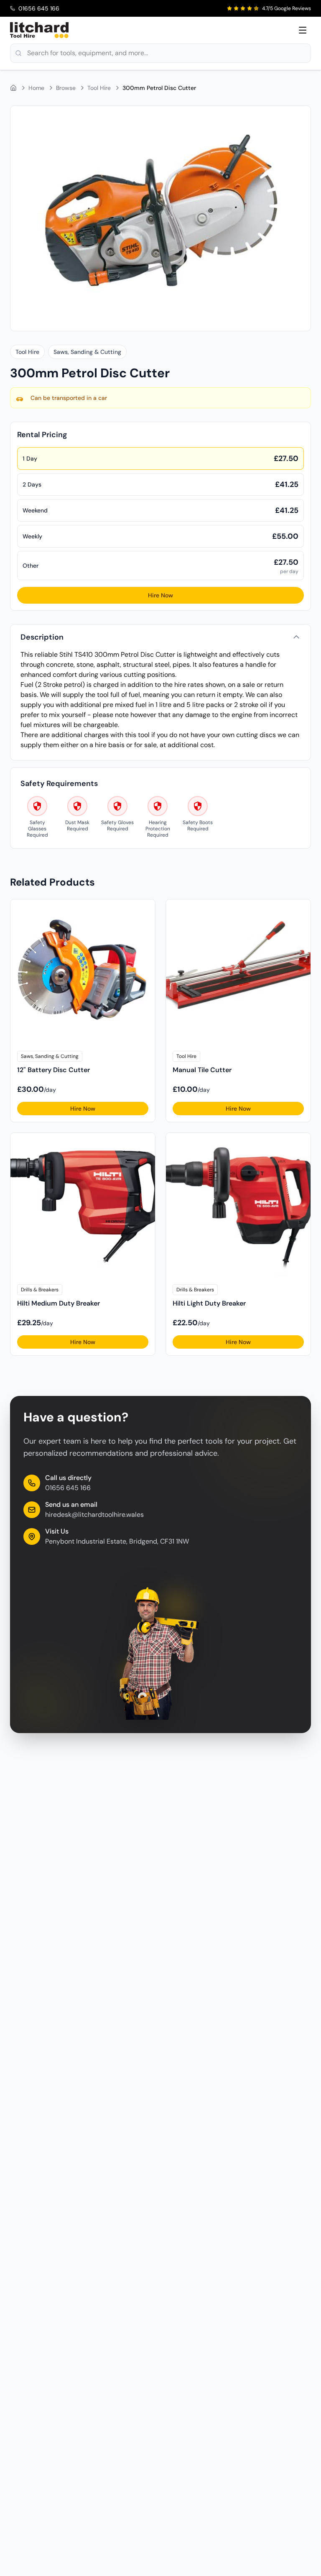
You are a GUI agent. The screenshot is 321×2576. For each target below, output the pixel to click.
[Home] (13, 88)
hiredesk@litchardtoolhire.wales (94, 1515)
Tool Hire (99, 88)
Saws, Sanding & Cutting (87, 352)
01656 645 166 (68, 1488)
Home (36, 88)
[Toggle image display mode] (299, 117)
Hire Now (160, 595)
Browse (66, 88)
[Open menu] (303, 30)
